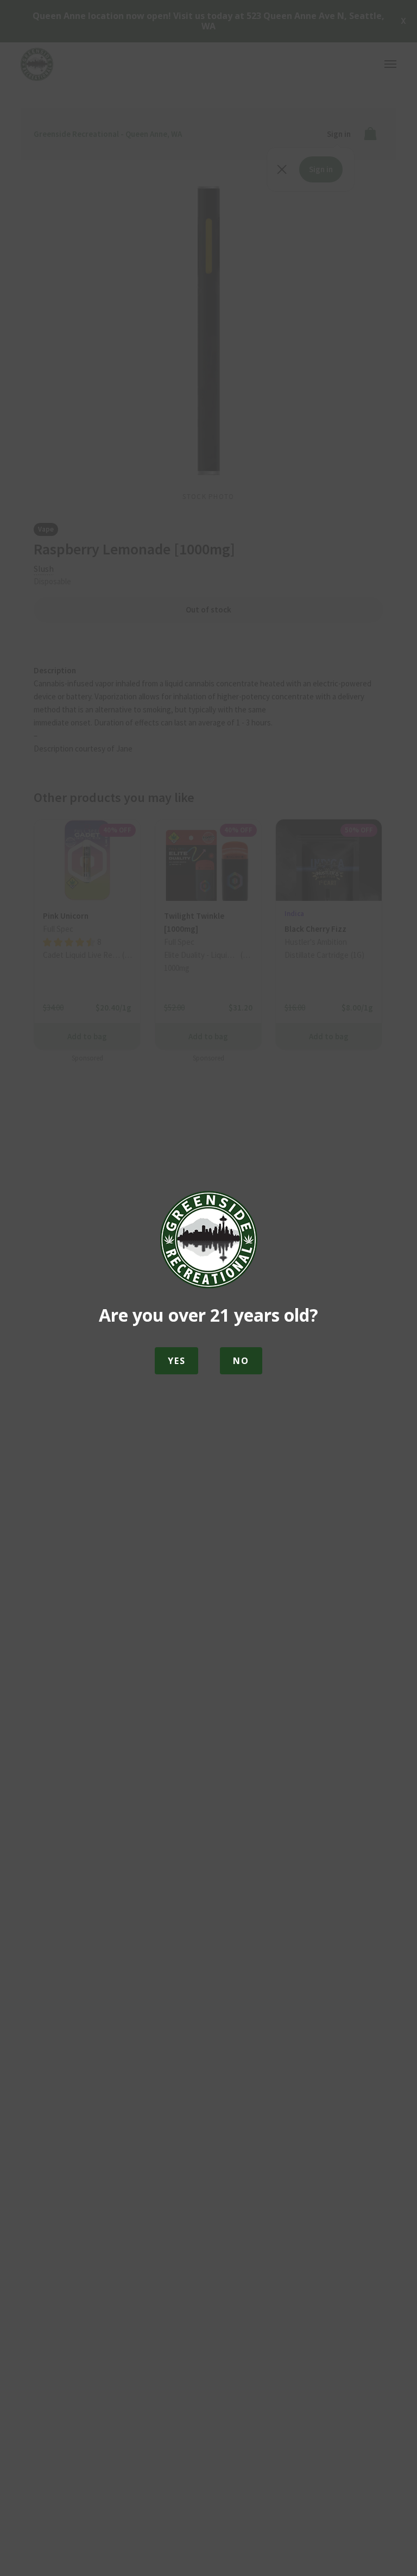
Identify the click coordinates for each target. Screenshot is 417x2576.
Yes (176, 1361)
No (241, 1361)
